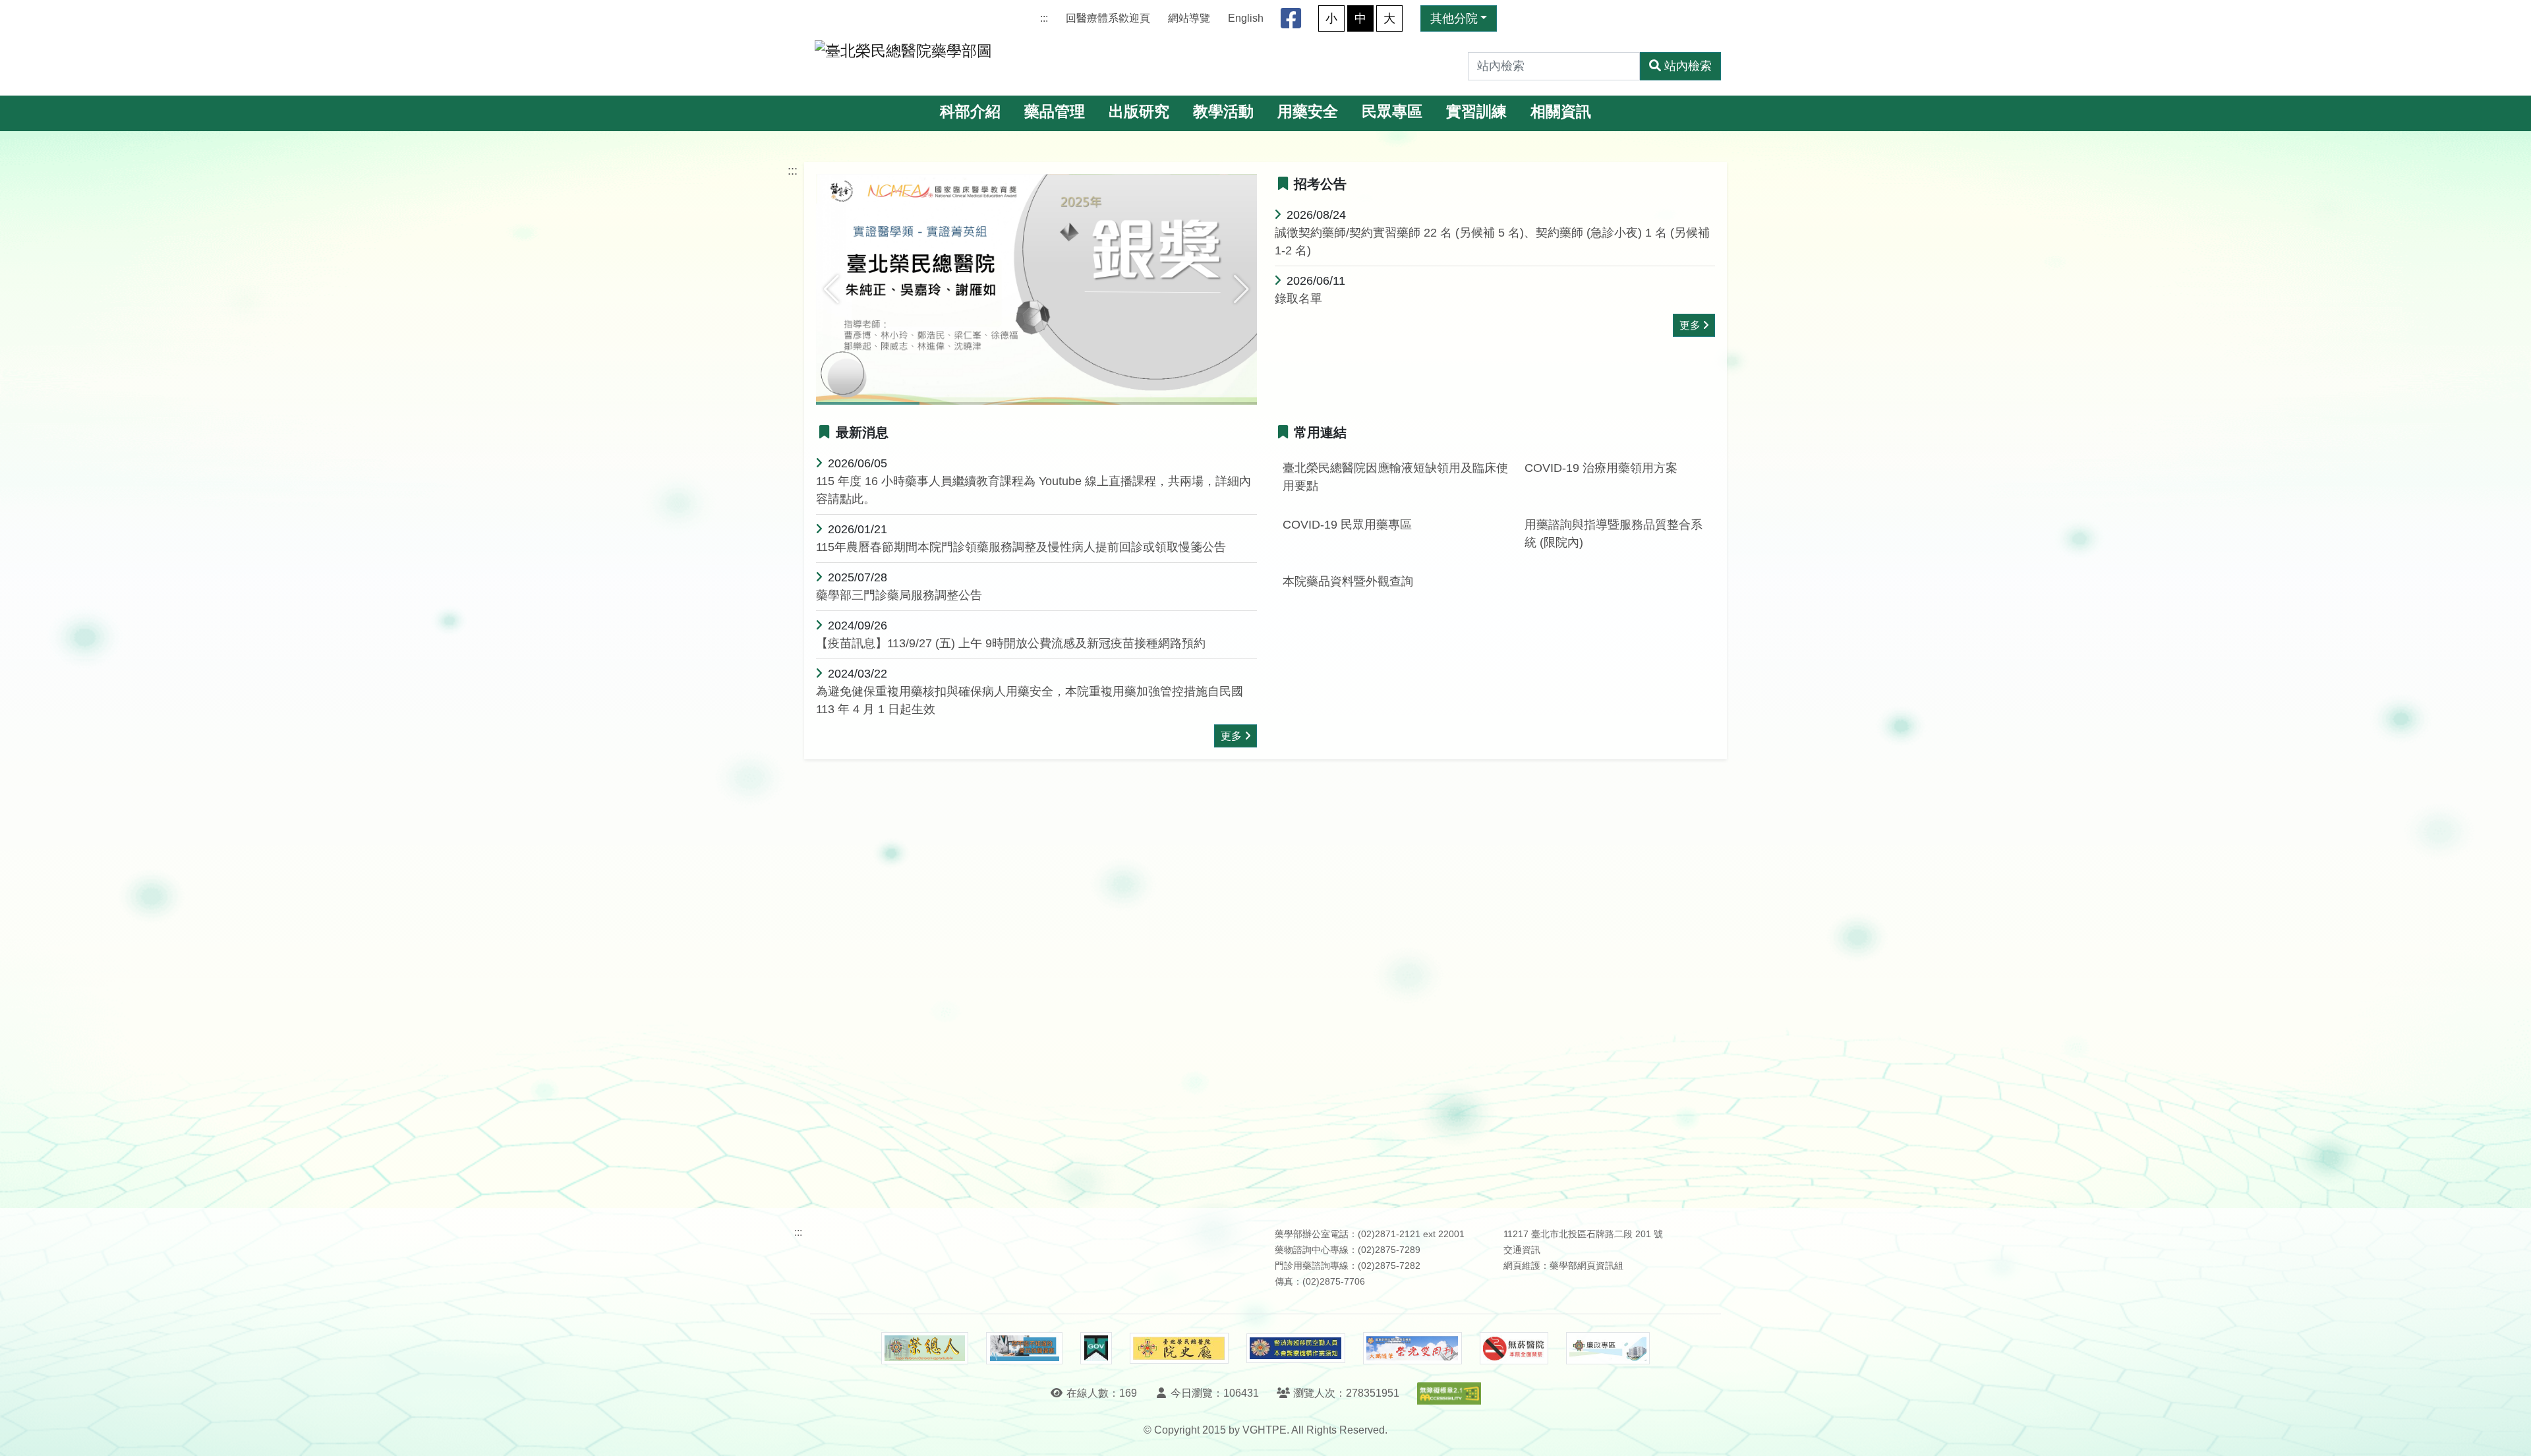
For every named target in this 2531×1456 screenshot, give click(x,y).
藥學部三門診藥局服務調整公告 (899, 595)
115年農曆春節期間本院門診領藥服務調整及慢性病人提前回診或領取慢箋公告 (1021, 547)
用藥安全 (1308, 112)
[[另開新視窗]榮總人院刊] (925, 1349)
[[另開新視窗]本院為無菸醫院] (1514, 1349)
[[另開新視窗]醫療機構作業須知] (1296, 1348)
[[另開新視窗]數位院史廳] (1179, 1348)
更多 (1690, 325)
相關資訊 (1561, 112)
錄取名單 (1298, 299)
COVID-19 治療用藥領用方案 (1601, 468)
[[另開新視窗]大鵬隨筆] (1412, 1348)
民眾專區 (1392, 112)
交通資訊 (1522, 1250)
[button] (831, 289)
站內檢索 (1688, 66)
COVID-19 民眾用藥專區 (1347, 525)
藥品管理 (1055, 112)
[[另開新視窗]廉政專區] (1608, 1349)
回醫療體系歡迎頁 (1108, 18)
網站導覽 (1189, 18)
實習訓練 (1476, 112)
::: (1044, 18)
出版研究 (1139, 112)
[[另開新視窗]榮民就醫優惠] (1024, 1349)
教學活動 (1223, 112)
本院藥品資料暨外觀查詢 (1348, 581)
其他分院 (1454, 18)
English (1246, 18)
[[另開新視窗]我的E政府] (1096, 1349)
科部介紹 (970, 112)
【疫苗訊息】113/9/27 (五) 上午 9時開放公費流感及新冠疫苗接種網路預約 (1011, 643)
